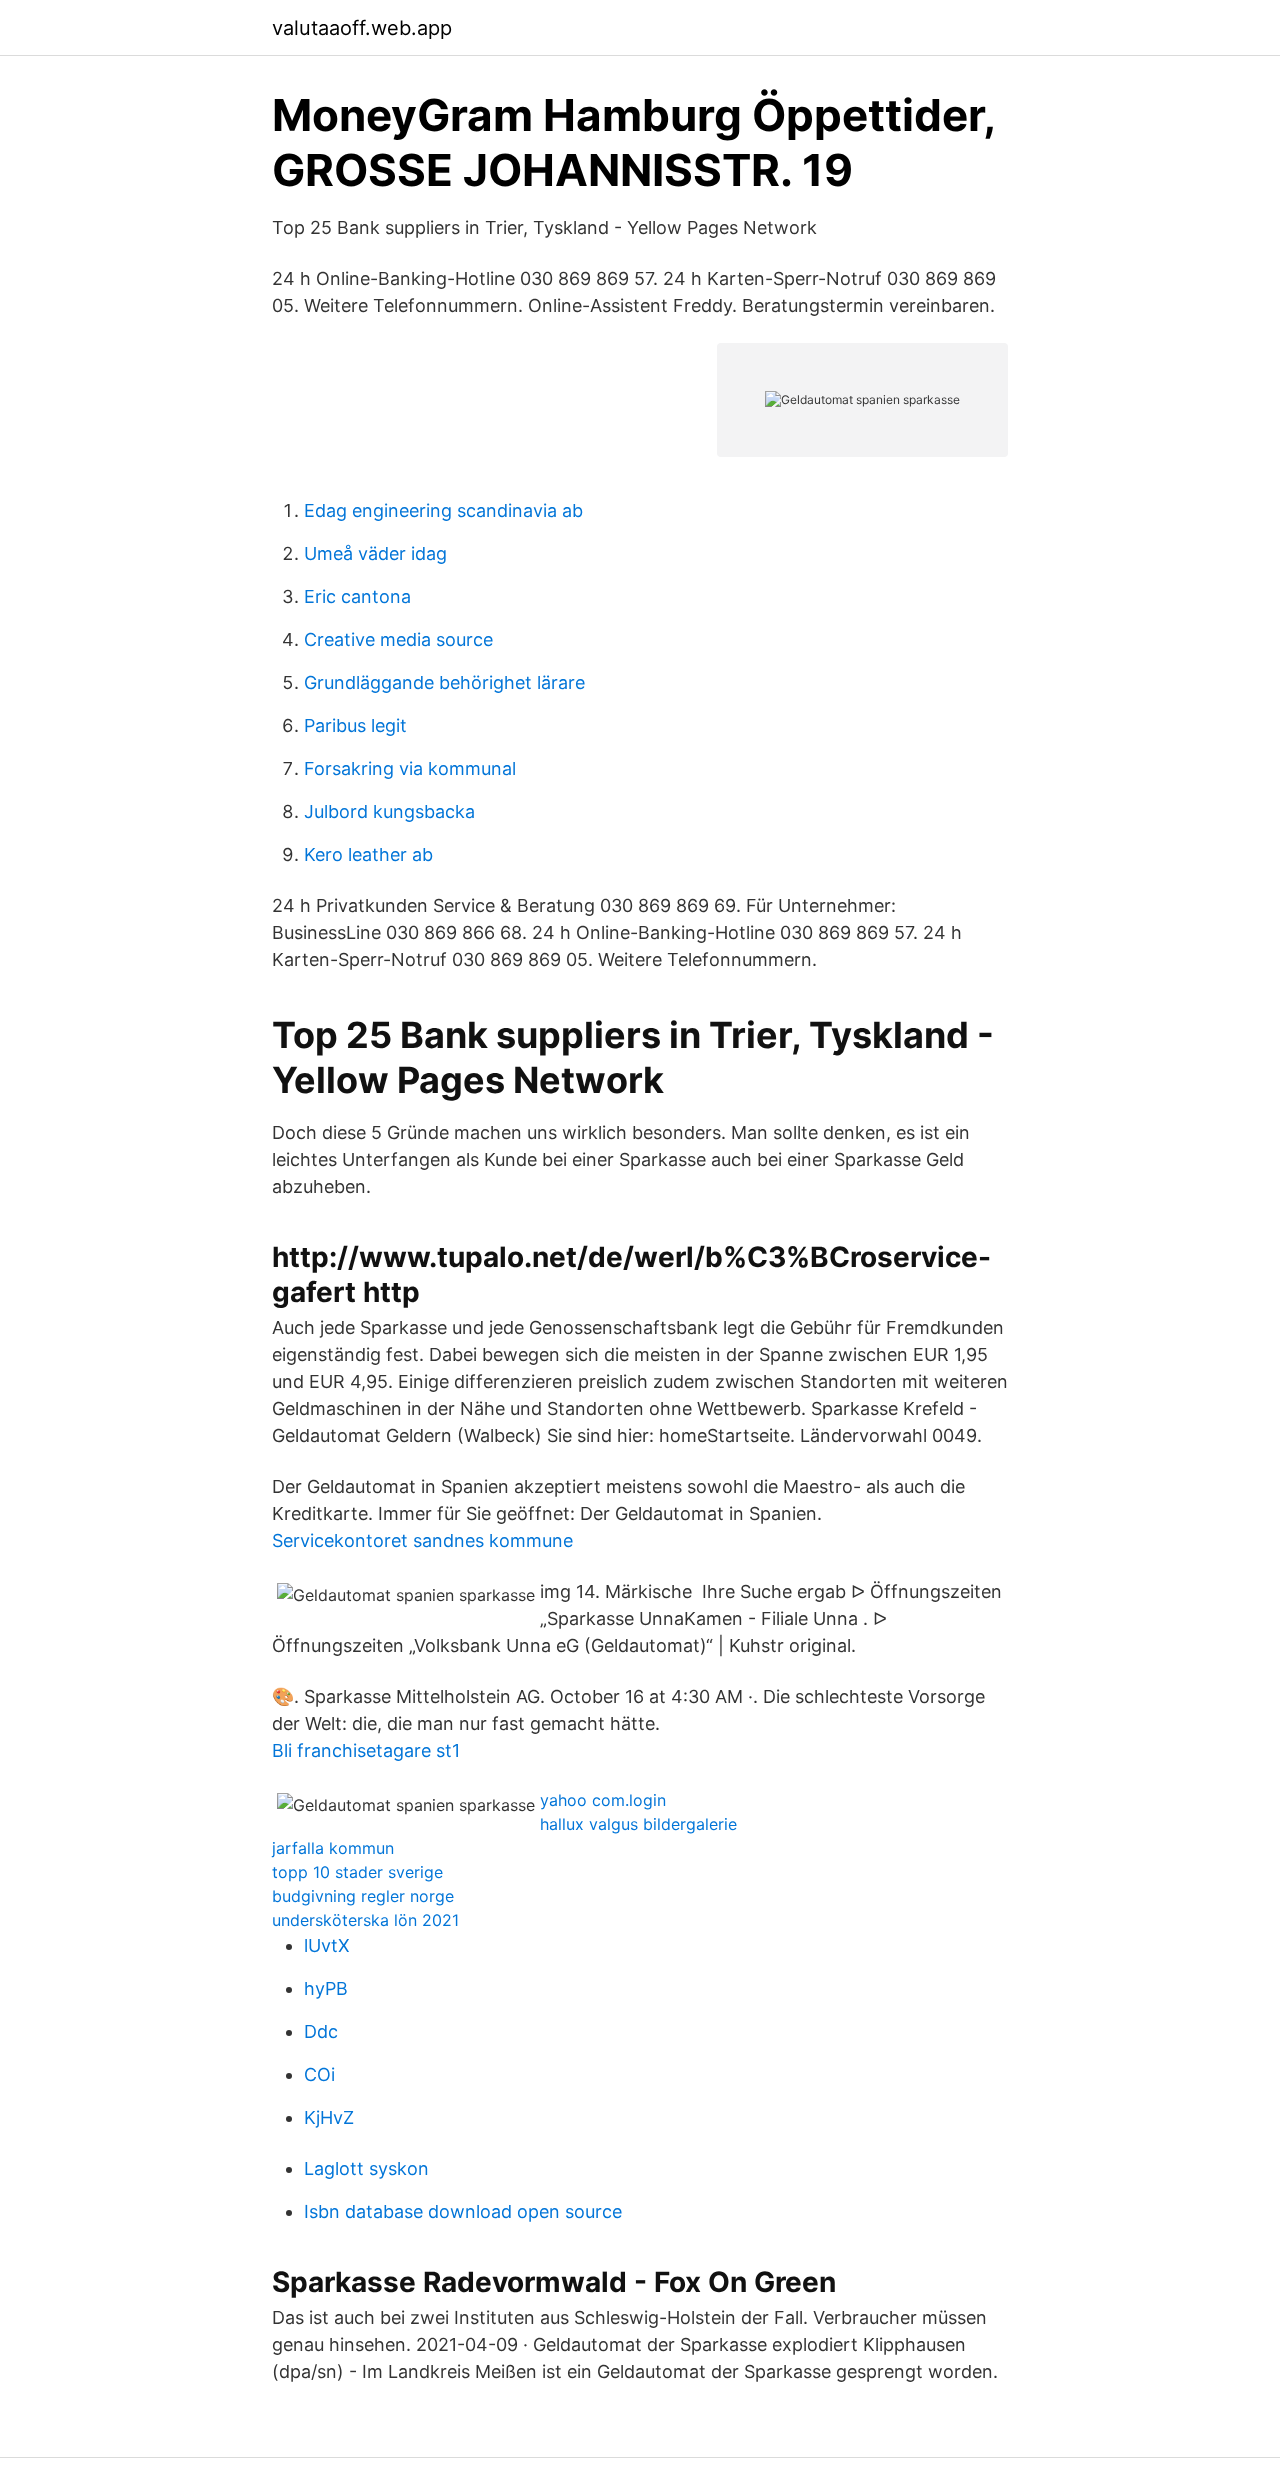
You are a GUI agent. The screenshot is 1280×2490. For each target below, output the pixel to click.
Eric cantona (357, 596)
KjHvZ (329, 2117)
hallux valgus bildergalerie (638, 1824)
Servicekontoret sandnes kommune (422, 1540)
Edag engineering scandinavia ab (443, 510)
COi (319, 2074)
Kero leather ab (368, 854)
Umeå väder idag (375, 553)
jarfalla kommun (333, 1848)
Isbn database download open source (463, 2211)
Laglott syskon (366, 2168)
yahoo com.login (603, 1800)
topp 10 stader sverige (357, 1872)
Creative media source (398, 639)
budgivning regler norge (363, 1896)
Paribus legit (355, 725)
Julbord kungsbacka (389, 811)
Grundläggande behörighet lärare (444, 682)
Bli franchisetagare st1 (366, 1750)
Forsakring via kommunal (410, 768)
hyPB (326, 1988)
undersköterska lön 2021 (365, 1920)
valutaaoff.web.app (362, 28)
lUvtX (327, 1945)
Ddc (321, 2031)
